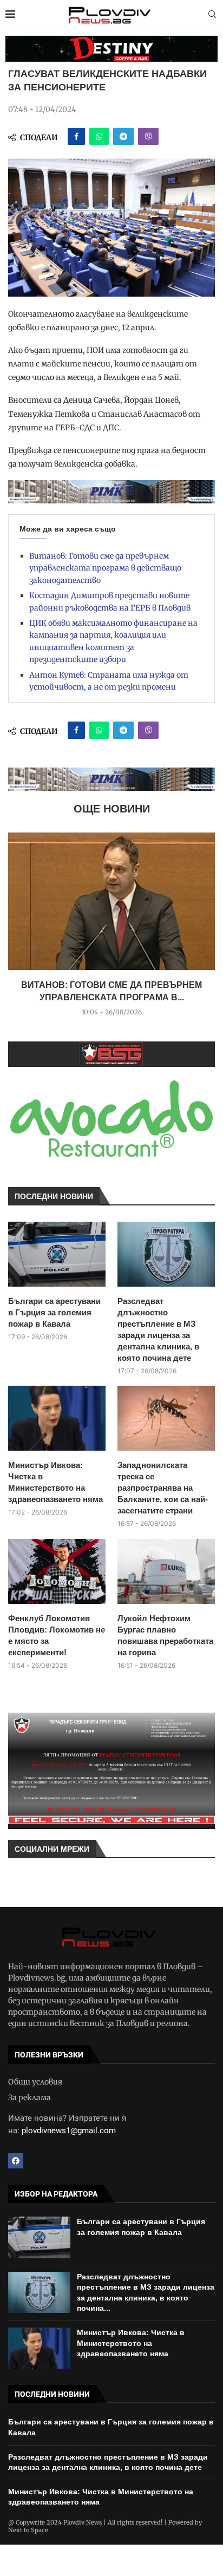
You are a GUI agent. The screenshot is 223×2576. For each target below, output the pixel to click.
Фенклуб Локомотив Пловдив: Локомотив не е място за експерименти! (57, 1635)
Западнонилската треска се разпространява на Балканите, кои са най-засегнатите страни (163, 1488)
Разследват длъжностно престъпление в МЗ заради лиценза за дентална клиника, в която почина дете (158, 1329)
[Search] (212, 15)
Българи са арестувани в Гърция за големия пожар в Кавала (54, 1312)
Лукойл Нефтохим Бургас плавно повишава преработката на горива (165, 1635)
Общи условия (35, 2082)
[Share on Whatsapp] (99, 136)
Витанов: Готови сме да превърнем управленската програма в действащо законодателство (105, 568)
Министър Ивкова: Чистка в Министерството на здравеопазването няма (55, 1482)
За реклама (29, 2097)
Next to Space (28, 2530)
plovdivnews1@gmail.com (69, 2131)
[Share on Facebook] (76, 136)
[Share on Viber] (148, 136)
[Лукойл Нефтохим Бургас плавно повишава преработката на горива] (166, 1571)
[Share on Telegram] (123, 136)
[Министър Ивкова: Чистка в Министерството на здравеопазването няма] (57, 1418)
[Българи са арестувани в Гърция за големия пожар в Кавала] (57, 1254)
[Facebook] (16, 2161)
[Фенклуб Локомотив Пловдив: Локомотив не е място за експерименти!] (57, 1571)
